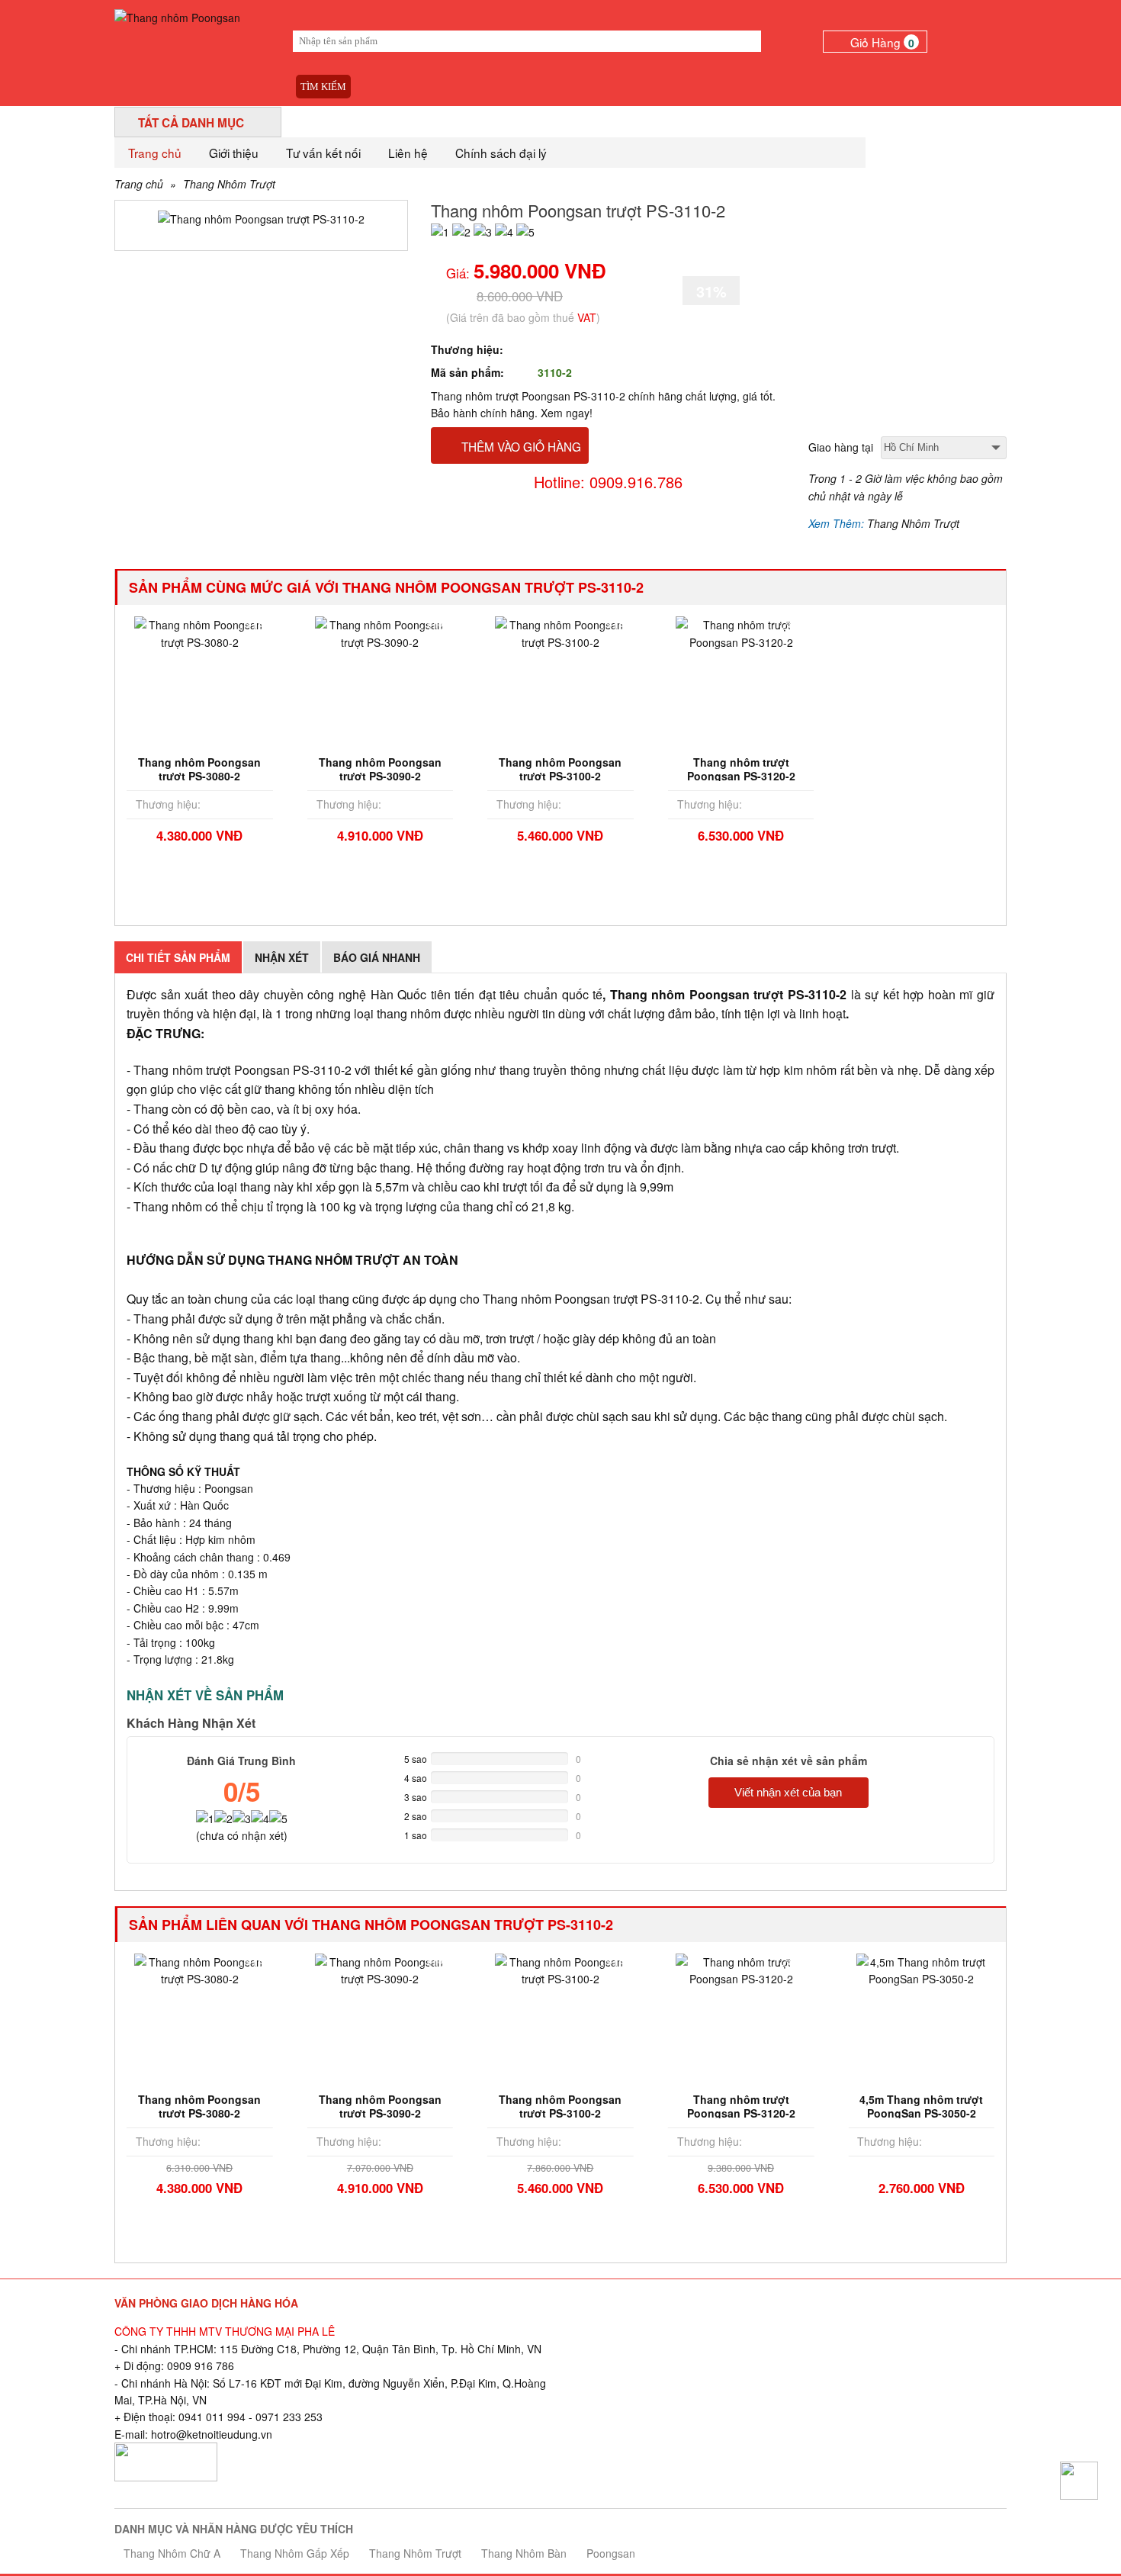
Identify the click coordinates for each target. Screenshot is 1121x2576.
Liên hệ (408, 153)
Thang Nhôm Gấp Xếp (295, 2553)
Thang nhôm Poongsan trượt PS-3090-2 (380, 769)
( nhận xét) (242, 1835)
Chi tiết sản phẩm (178, 957)
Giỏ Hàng (882, 42)
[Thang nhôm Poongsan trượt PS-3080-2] (200, 632)
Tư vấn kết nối (323, 153)
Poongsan (611, 2553)
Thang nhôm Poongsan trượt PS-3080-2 (199, 769)
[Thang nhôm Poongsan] (177, 16)
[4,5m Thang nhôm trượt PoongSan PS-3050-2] (921, 1969)
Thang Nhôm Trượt (229, 184)
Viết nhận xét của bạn (788, 1792)
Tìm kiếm (323, 87)
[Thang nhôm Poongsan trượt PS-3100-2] (560, 632)
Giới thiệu (234, 153)
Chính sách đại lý (501, 153)
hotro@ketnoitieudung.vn (212, 2434)
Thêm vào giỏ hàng (521, 446)
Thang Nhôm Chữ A (172, 2553)
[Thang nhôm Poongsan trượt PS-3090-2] (381, 632)
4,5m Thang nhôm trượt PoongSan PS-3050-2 (921, 2106)
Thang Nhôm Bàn (524, 2553)
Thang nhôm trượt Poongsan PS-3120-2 (741, 769)
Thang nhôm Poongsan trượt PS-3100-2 (560, 769)
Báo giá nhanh (377, 957)
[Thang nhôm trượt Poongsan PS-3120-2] (741, 632)
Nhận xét (282, 957)
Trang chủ (155, 153)
